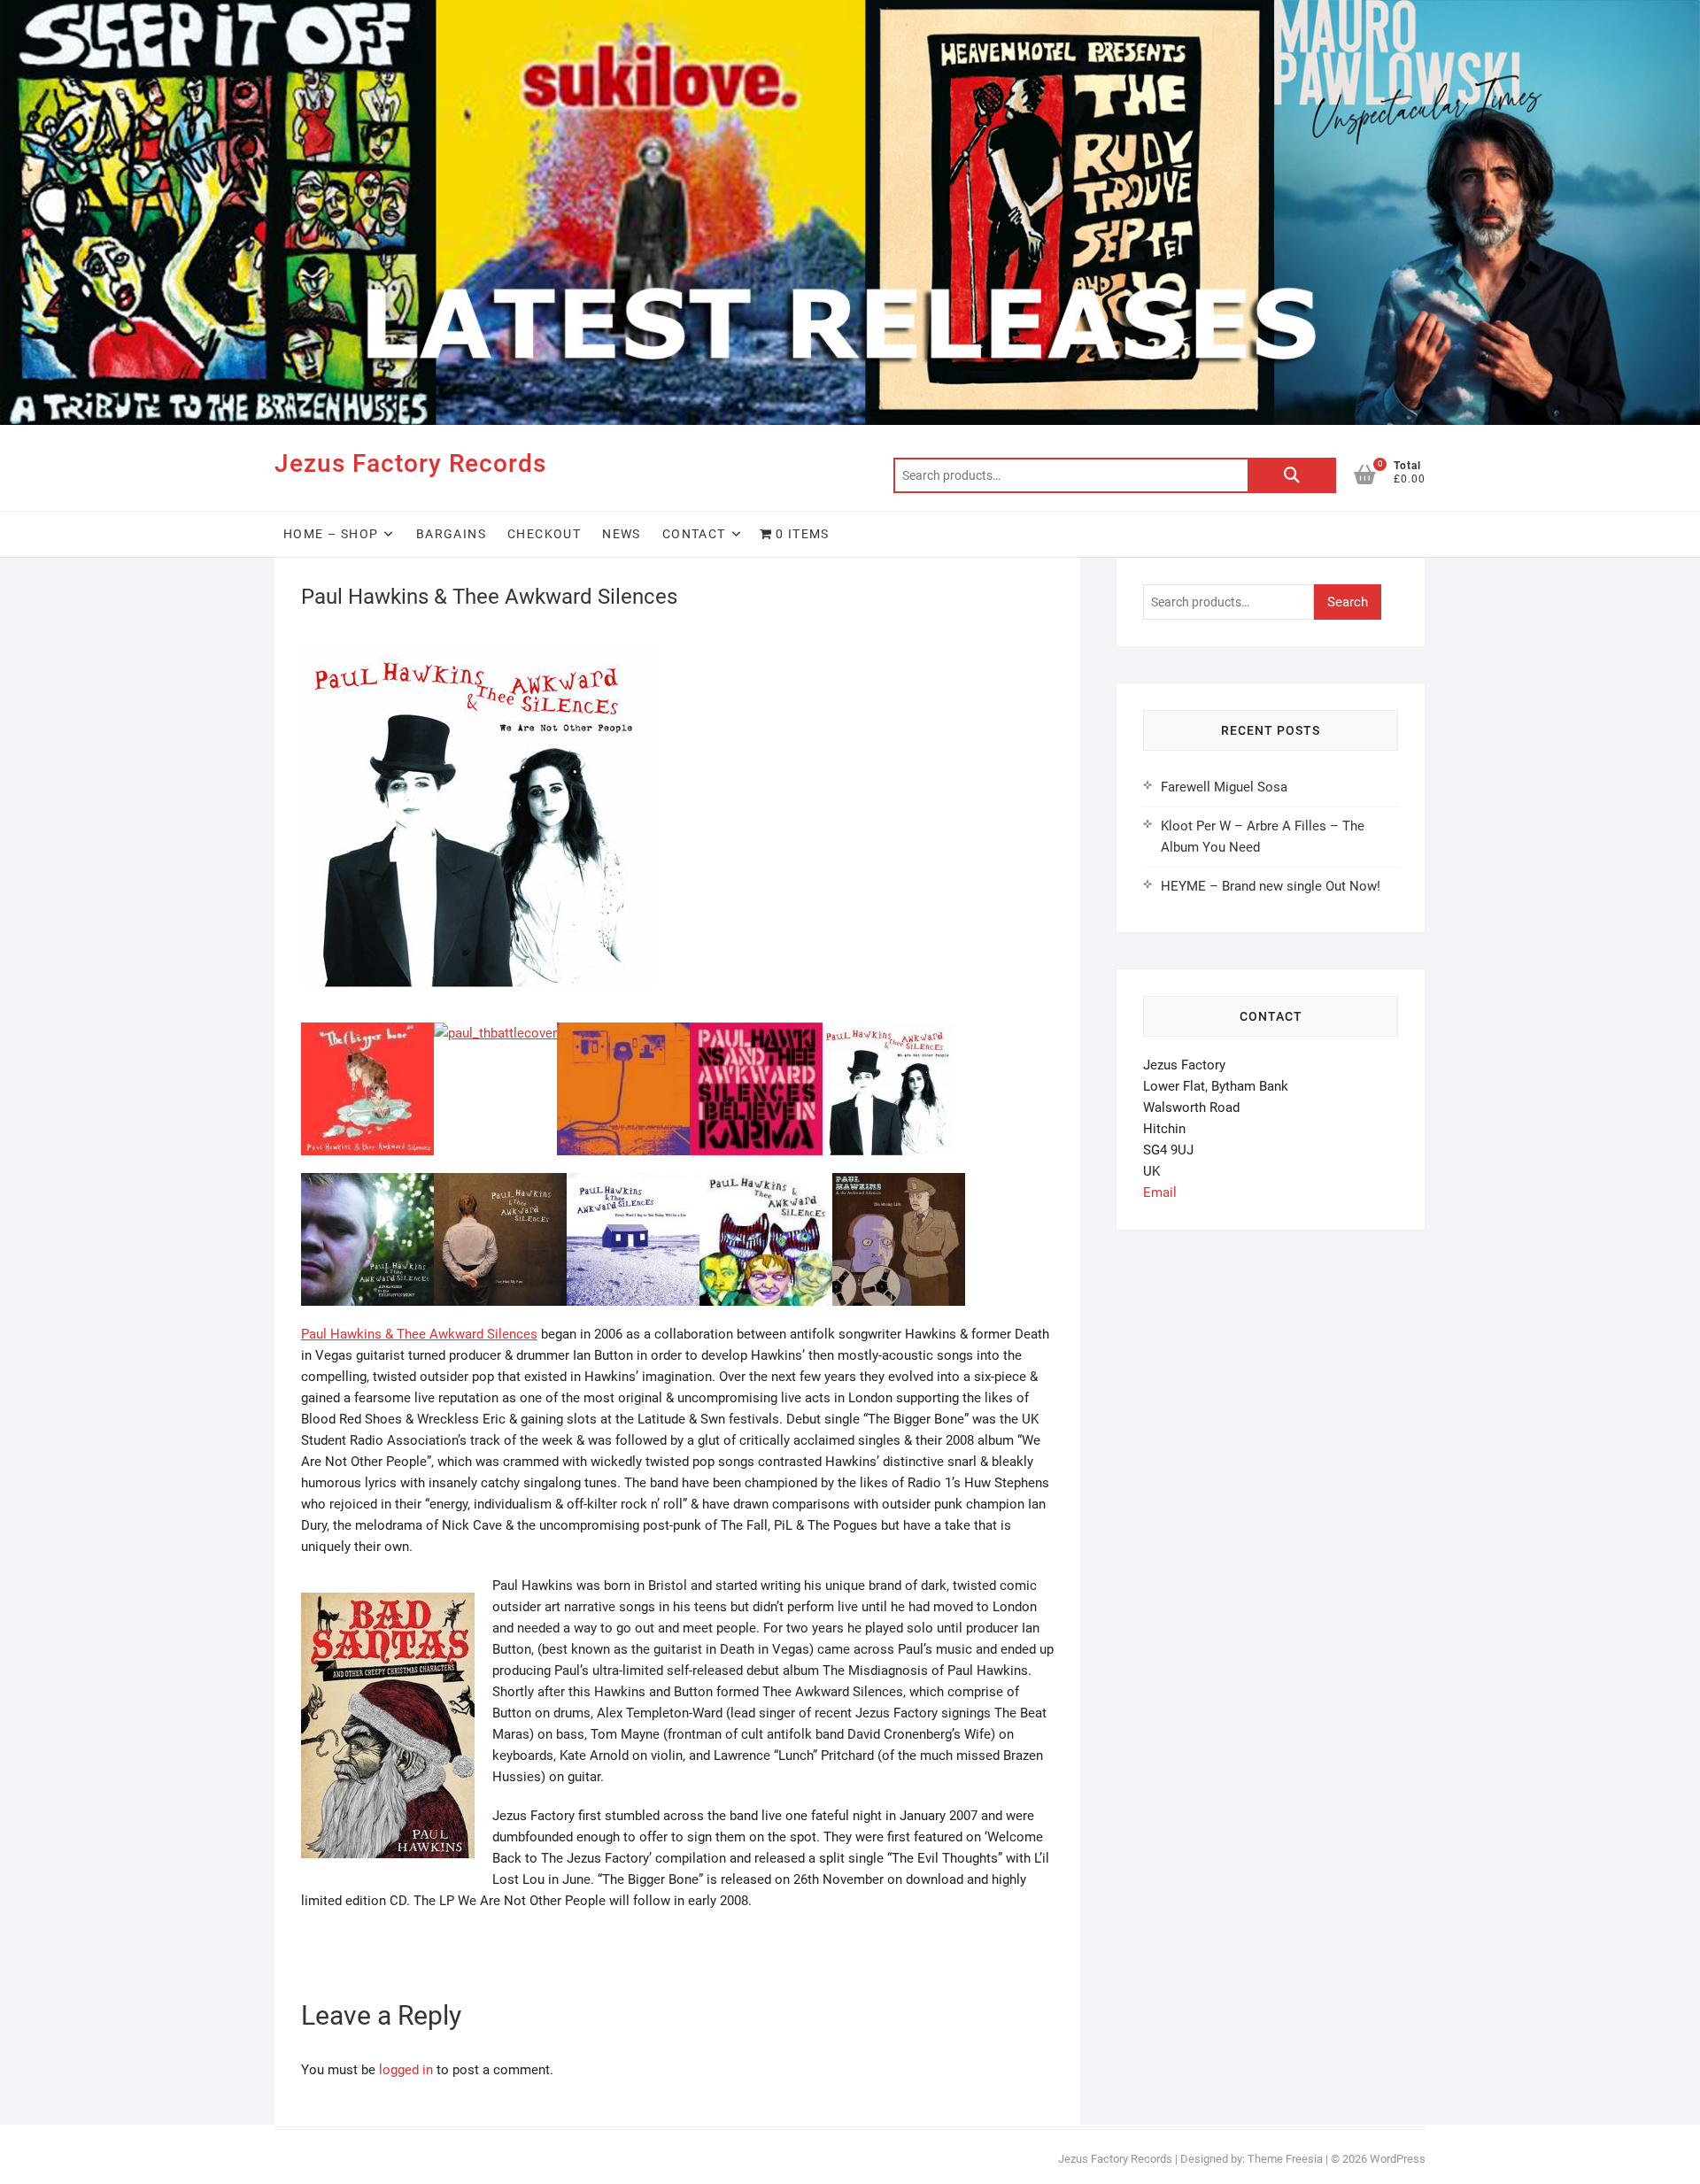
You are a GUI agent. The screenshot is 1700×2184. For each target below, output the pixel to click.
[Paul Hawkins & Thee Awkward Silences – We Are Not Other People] (889, 1033)
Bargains (451, 534)
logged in (406, 2070)
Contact (694, 534)
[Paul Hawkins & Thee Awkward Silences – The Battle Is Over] (495, 1033)
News (622, 534)
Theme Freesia (1285, 2159)
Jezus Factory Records (410, 463)
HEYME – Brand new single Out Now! (1271, 886)
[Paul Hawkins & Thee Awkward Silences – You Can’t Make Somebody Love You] (766, 1184)
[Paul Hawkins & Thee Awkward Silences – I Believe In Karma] (756, 1033)
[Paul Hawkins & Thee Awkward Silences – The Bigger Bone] (367, 1033)
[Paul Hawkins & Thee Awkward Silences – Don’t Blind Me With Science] (623, 1033)
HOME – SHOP (331, 534)
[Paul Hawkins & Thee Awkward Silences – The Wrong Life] (899, 1184)
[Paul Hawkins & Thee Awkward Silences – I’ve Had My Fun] (500, 1184)
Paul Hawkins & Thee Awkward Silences (419, 1334)
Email (1160, 1192)
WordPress (1398, 2159)
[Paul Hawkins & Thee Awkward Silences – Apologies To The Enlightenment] (367, 1184)
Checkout (544, 534)
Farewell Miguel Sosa (1224, 787)
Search (1292, 475)
